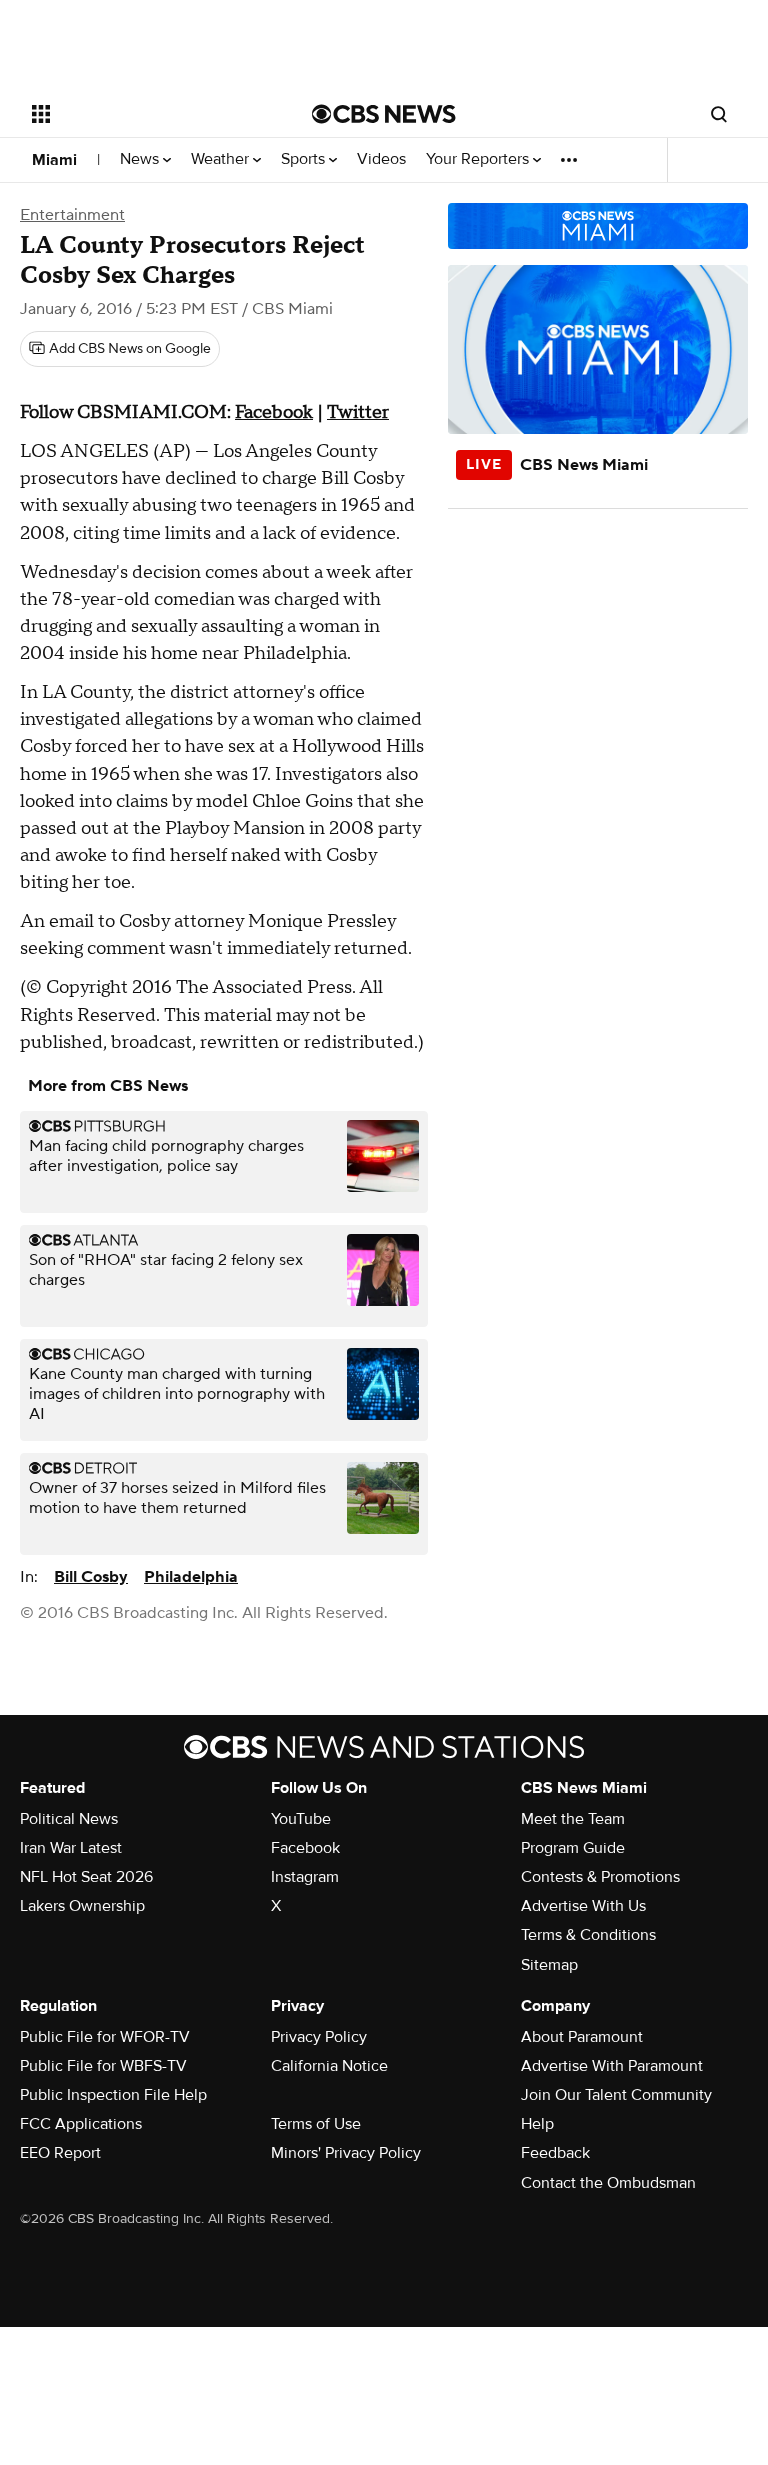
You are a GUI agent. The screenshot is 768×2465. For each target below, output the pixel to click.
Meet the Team (573, 1819)
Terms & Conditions (588, 1935)
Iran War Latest (71, 1848)
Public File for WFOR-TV (105, 2037)
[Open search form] (719, 114)
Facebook (274, 412)
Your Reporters (479, 159)
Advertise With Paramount (612, 2066)
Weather (222, 159)
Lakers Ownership (82, 1906)
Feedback (555, 2153)
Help (537, 2124)
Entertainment (72, 215)
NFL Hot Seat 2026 (86, 1877)
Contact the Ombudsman (608, 2183)
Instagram (305, 1877)
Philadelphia (191, 1577)
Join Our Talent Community (616, 2095)
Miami (54, 160)
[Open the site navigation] (149, 114)
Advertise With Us (583, 1906)
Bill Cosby (91, 1577)
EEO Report (60, 2153)
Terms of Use (316, 2124)
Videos (381, 159)
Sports (305, 159)
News (141, 159)
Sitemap (549, 1965)
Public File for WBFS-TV (103, 2066)
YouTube (301, 1819)
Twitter (358, 412)
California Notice (329, 2066)
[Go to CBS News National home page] (384, 114)
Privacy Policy (319, 2037)
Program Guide (573, 1848)
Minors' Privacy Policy (346, 2153)
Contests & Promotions (600, 1877)
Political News (69, 1819)
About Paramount (582, 2037)
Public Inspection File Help (113, 2095)
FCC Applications (81, 2124)
